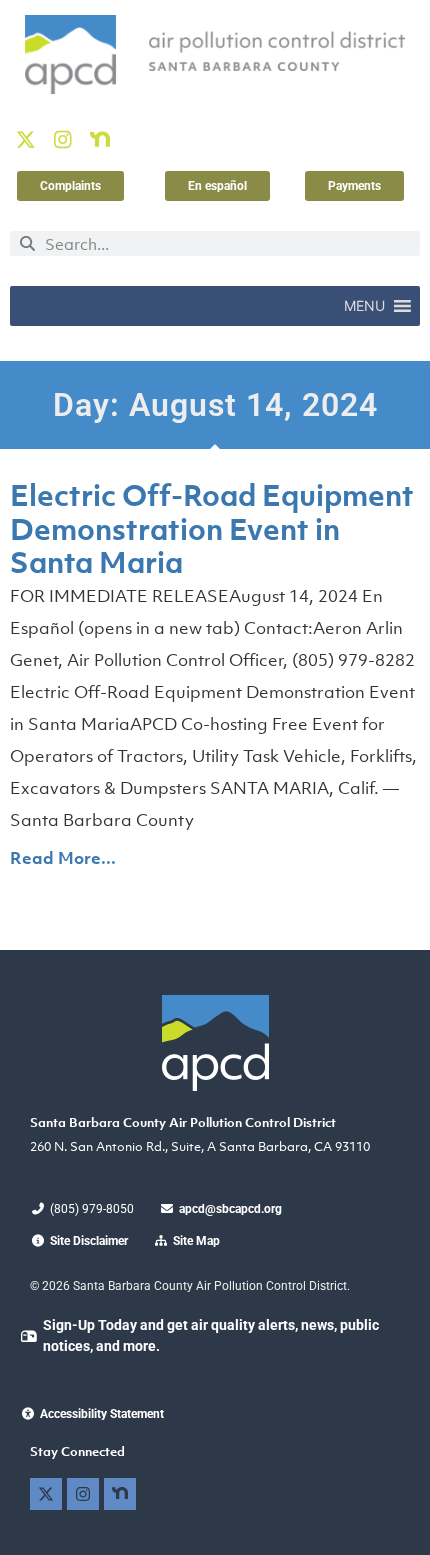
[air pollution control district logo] (215, 54)
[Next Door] (100, 140)
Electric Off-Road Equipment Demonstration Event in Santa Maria (212, 528)
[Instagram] (63, 140)
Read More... (63, 858)
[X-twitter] (26, 140)
